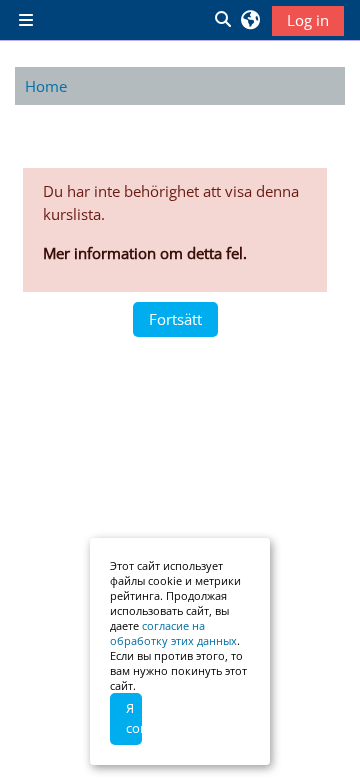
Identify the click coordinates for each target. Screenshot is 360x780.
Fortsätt (175, 319)
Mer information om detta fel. (145, 253)
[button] (222, 20)
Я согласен (134, 718)
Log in (308, 20)
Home (46, 86)
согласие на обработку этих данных (173, 633)
